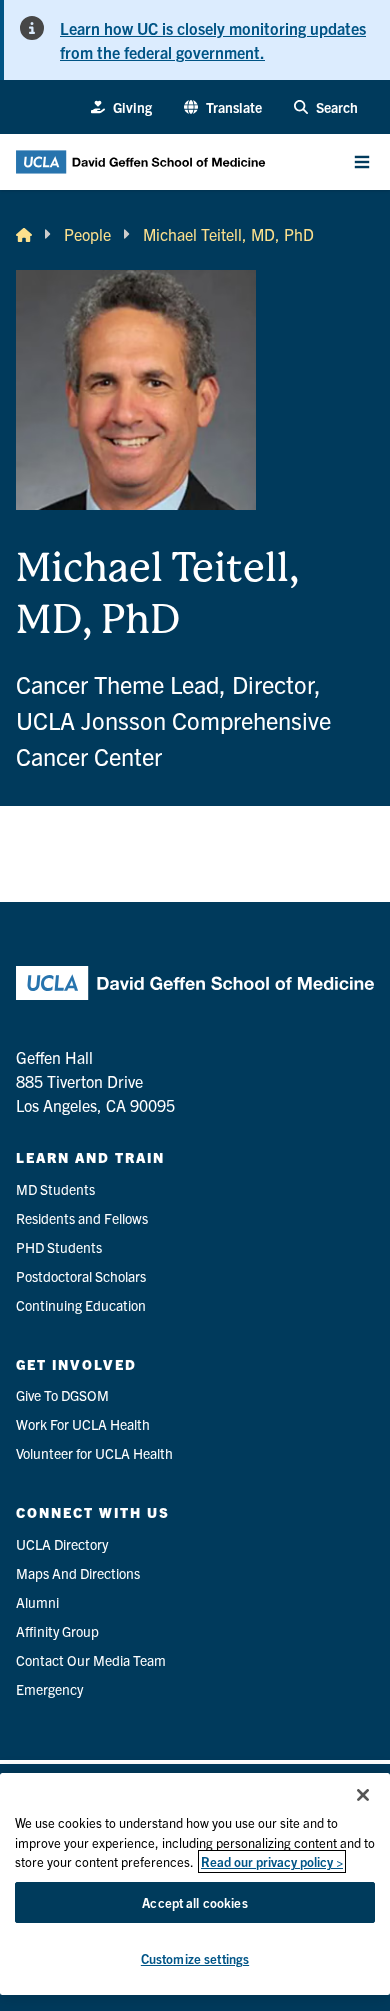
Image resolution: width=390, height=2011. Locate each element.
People (87, 234)
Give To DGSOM (62, 1395)
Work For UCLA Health (83, 1424)
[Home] (24, 234)
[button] (223, 107)
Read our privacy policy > (272, 1861)
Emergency (49, 1689)
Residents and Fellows (82, 1218)
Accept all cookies (194, 1902)
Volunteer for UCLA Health (94, 1453)
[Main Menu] (362, 162)
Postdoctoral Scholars (81, 1276)
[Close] (363, 1795)
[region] (195, 1884)
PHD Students (59, 1247)
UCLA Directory (62, 1544)
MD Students (55, 1189)
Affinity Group (57, 1631)
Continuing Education (81, 1305)
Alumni (37, 1602)
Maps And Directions (78, 1573)
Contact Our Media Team (91, 1660)
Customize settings (195, 1958)
